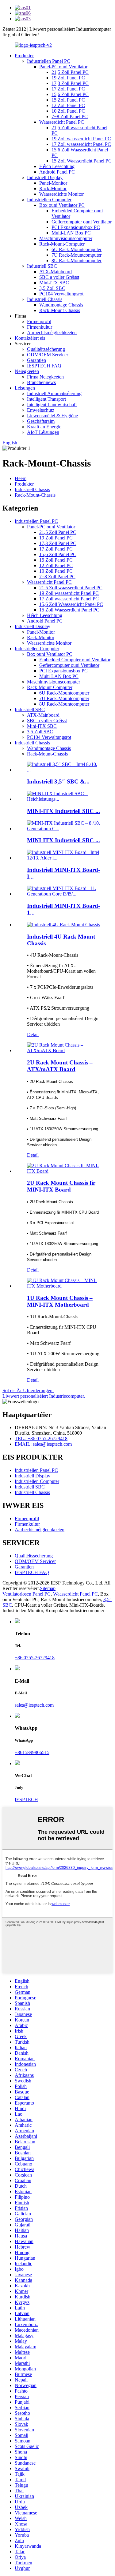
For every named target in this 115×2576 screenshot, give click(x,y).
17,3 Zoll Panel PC (70, 83)
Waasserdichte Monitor (61, 194)
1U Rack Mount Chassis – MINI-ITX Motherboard (60, 1301)
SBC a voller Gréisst (59, 277)
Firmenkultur (40, 327)
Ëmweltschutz (41, 410)
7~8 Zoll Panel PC (70, 116)
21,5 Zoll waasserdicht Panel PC (71, 588)
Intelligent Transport (46, 399)
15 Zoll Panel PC (68, 100)
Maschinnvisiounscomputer (66, 238)
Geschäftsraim (41, 421)
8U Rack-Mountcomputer (77, 260)
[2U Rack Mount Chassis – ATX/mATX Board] (64, 1050)
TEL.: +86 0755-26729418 (41, 1438)
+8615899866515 (32, 1752)
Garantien (36, 360)
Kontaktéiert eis (30, 338)
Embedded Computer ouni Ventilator (75, 660)
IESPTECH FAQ (44, 366)
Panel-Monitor (53, 183)
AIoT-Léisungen (43, 432)
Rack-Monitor (53, 188)
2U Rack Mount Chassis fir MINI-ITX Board (61, 1186)
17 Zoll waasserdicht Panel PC (81, 144)
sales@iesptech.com (34, 1705)
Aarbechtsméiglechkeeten (52, 333)
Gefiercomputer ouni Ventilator (82, 222)
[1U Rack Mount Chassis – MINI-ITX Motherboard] (64, 1286)
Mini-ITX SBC (54, 283)
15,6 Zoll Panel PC (70, 94)
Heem (21, 478)
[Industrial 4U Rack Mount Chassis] (63, 925)
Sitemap (48, 1588)
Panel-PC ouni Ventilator (63, 67)
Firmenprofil (39, 321)
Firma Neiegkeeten (45, 377)
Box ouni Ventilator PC (62, 205)
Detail (33, 1034)
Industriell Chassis (45, 299)
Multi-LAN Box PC (71, 233)
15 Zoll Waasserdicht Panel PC (82, 161)
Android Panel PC (57, 172)
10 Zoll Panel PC (68, 111)
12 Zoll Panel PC (68, 105)
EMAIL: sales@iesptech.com (43, 1444)
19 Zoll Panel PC (68, 78)
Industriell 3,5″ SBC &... (58, 781)
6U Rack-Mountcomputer (77, 249)
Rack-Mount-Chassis (60, 310)
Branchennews (41, 382)
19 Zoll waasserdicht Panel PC (81, 139)
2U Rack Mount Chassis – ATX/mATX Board (60, 1066)
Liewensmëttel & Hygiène (52, 416)
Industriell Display (45, 177)
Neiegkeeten (27, 371)
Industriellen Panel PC (49, 61)
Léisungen (25, 388)
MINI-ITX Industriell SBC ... (63, 811)
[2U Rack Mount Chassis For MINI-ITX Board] (64, 1171)
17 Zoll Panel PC (68, 89)
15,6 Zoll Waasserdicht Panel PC (71, 604)
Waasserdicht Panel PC (62, 122)
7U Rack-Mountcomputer (77, 255)
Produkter (24, 56)
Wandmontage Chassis (61, 305)
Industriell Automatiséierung (54, 393)
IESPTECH (26, 1799)
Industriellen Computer (49, 200)
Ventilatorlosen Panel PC (27, 1594)
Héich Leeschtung (57, 166)
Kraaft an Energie (44, 427)
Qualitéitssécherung (46, 349)
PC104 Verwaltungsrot (61, 294)
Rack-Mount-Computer (62, 244)
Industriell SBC (42, 266)
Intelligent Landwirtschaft (52, 405)
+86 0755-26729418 (35, 1658)
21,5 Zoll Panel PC (70, 72)
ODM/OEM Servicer (48, 355)
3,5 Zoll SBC (52, 288)
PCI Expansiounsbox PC (76, 227)
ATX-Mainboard (56, 272)
